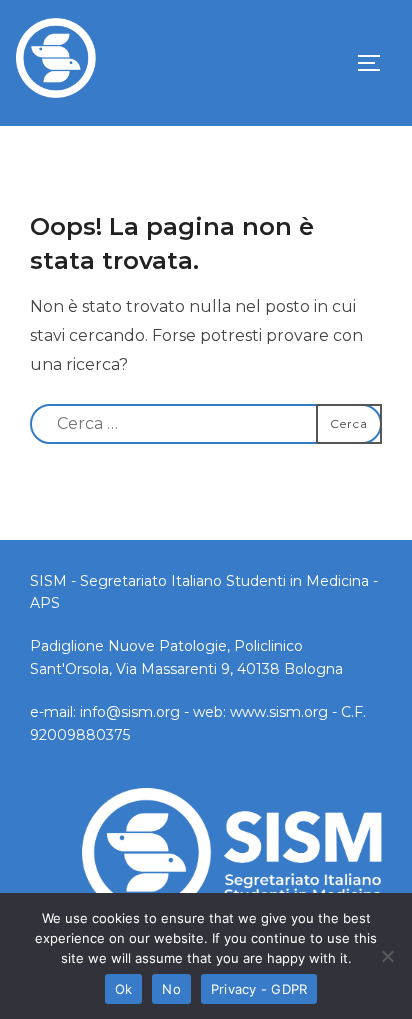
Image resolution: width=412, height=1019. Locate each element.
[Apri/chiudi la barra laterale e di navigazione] (376, 63)
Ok (124, 989)
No (171, 989)
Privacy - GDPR (259, 989)
